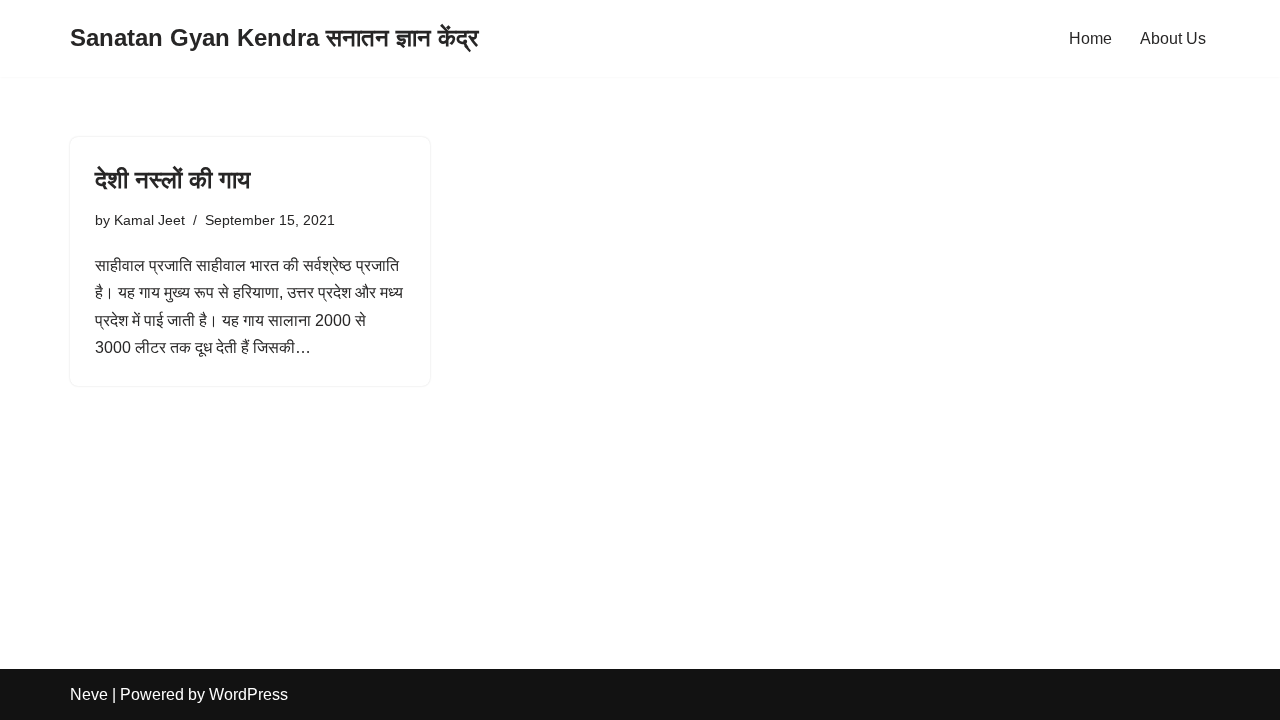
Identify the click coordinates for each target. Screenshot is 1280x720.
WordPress (248, 694)
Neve (89, 694)
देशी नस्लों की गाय (172, 179)
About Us (1173, 38)
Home (1090, 38)
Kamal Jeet (149, 220)
